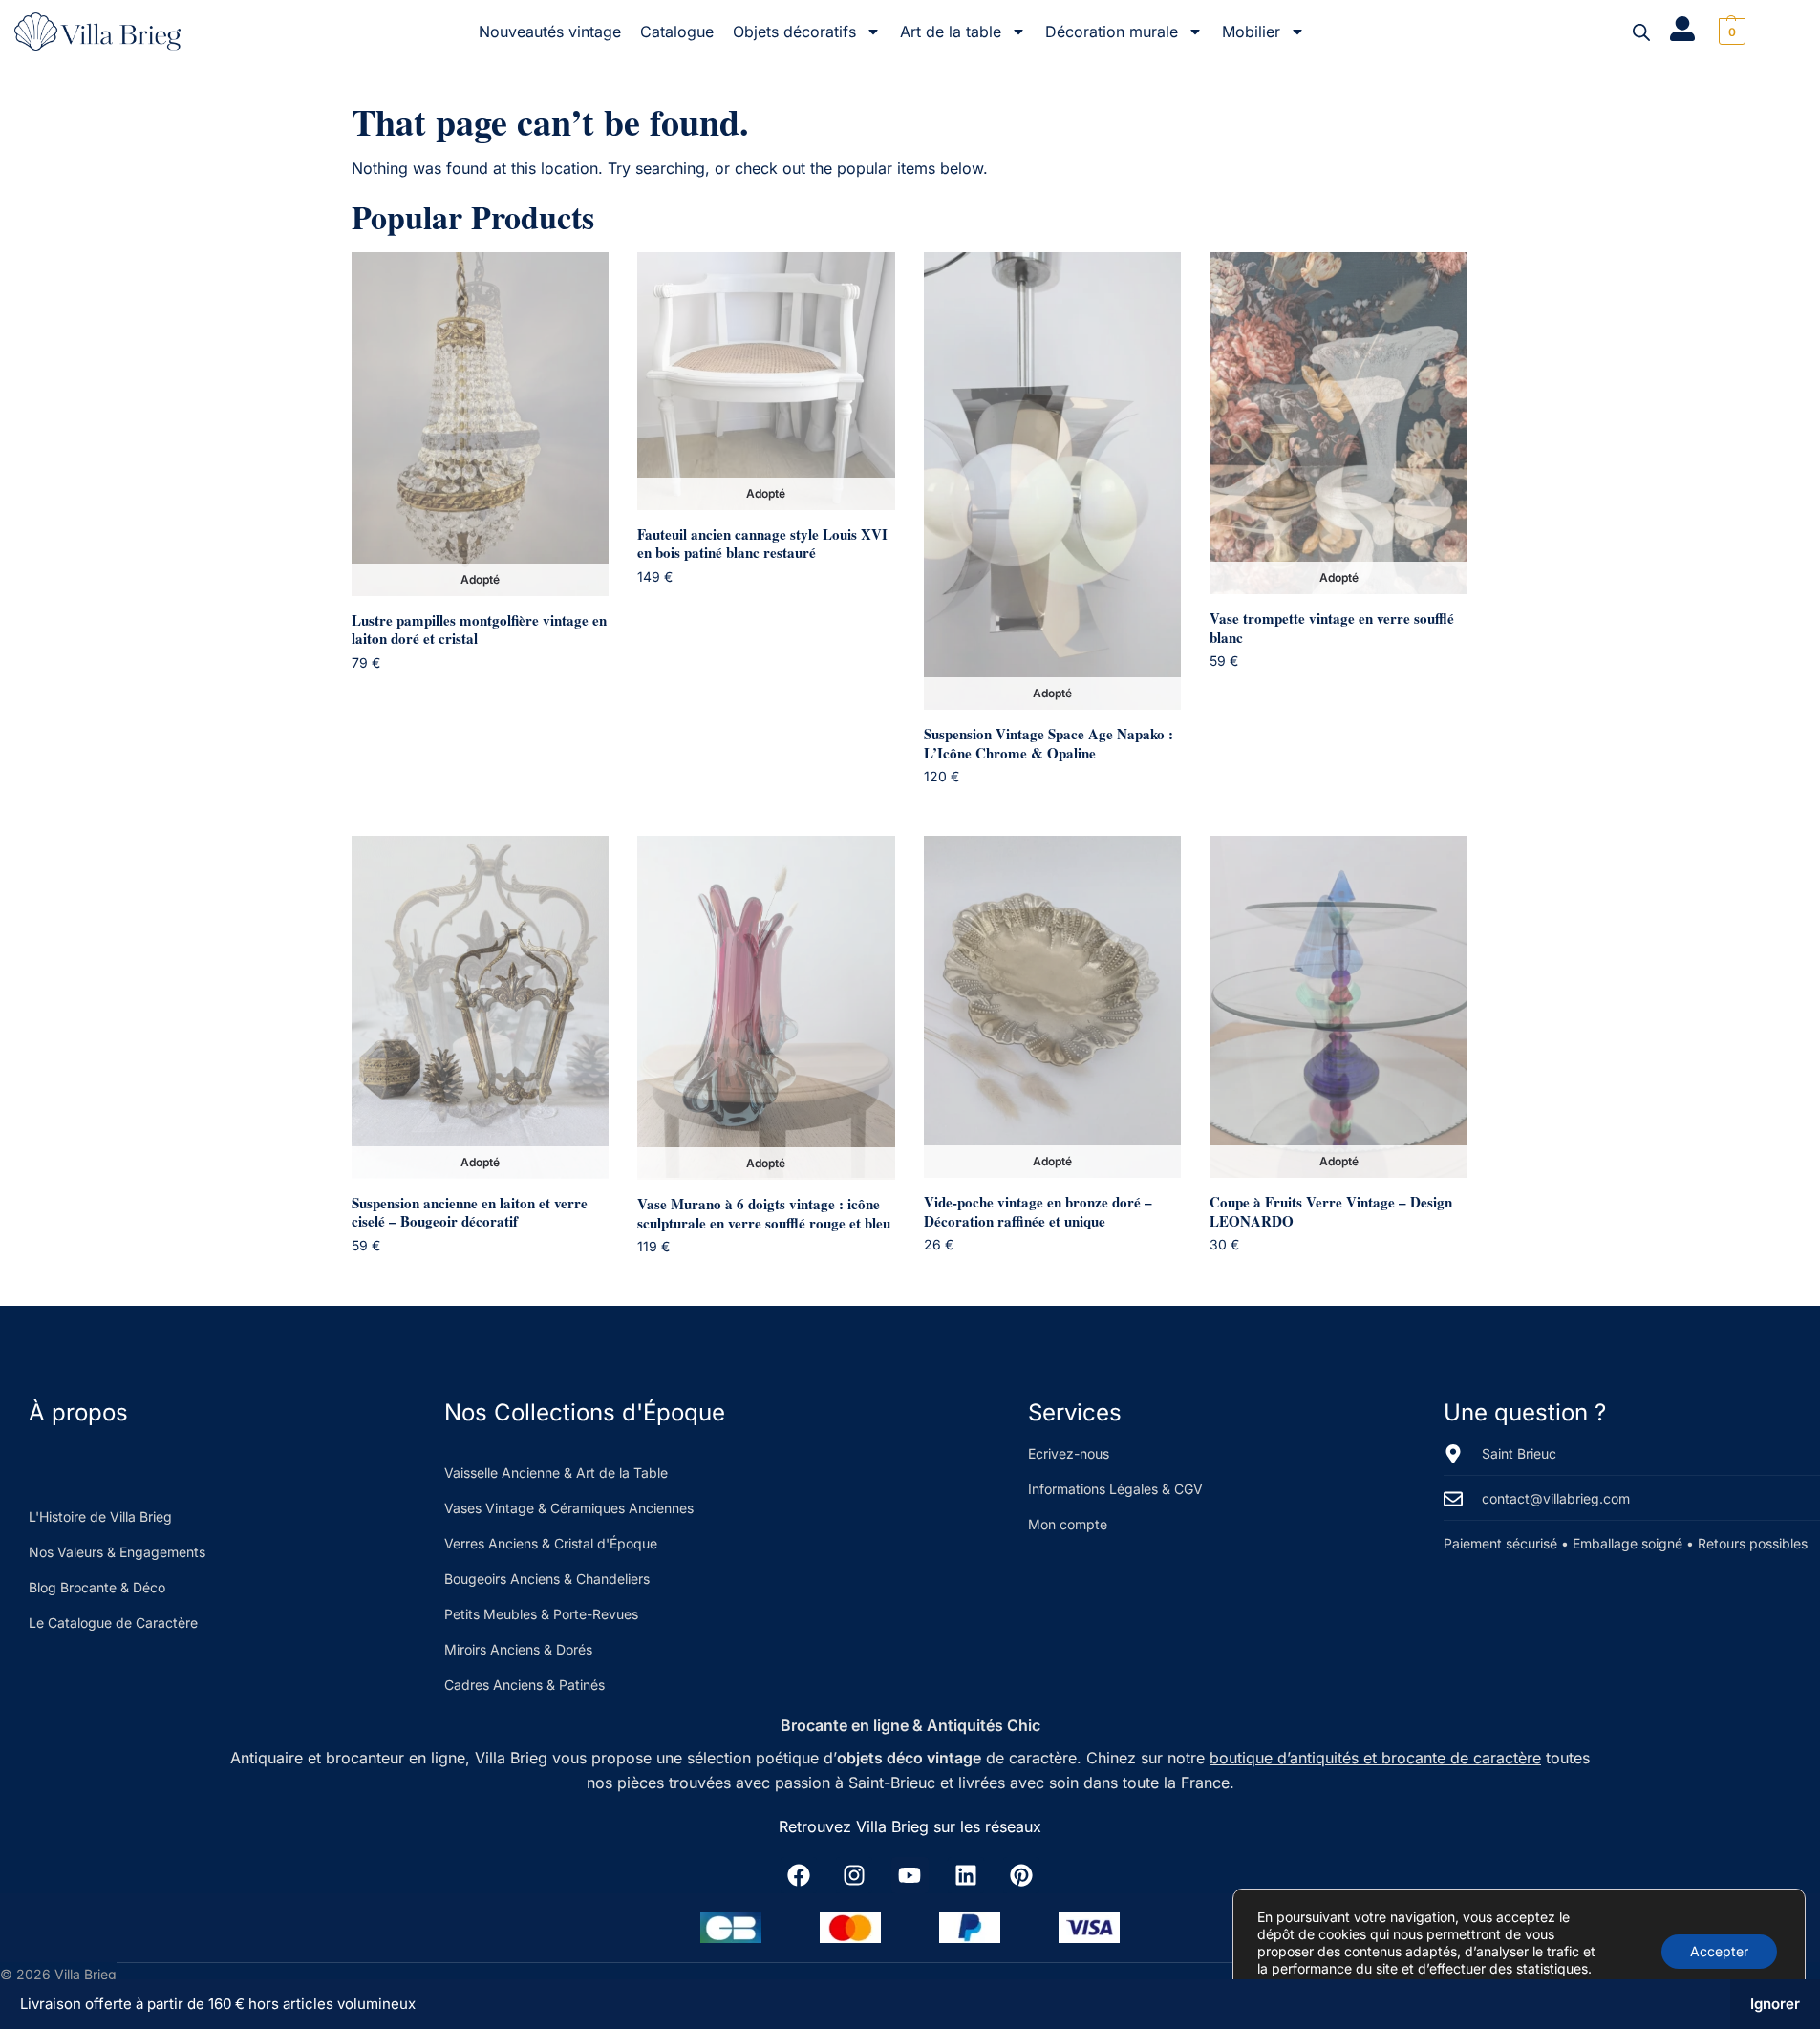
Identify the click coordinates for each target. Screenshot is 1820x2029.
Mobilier (1251, 32)
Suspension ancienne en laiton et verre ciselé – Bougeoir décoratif (470, 1213)
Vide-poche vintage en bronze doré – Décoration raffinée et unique (1038, 1212)
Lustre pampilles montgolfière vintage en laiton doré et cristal (479, 630)
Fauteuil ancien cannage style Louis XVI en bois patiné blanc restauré (762, 544)
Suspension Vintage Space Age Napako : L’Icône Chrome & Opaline (1049, 744)
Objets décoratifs (794, 32)
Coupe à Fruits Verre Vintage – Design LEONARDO (1331, 1212)
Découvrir (494, 698)
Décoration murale (1112, 32)
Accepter (1719, 1951)
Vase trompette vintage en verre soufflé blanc (1332, 628)
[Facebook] (799, 1875)
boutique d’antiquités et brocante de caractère (1375, 1758)
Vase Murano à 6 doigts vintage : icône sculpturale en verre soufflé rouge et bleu (764, 1214)
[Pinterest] (1021, 1875)
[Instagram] (854, 1875)
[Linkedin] (966, 1875)
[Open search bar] (1641, 32)
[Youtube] (910, 1875)
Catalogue (677, 32)
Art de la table (951, 32)
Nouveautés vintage (550, 32)
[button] (1730, 32)
